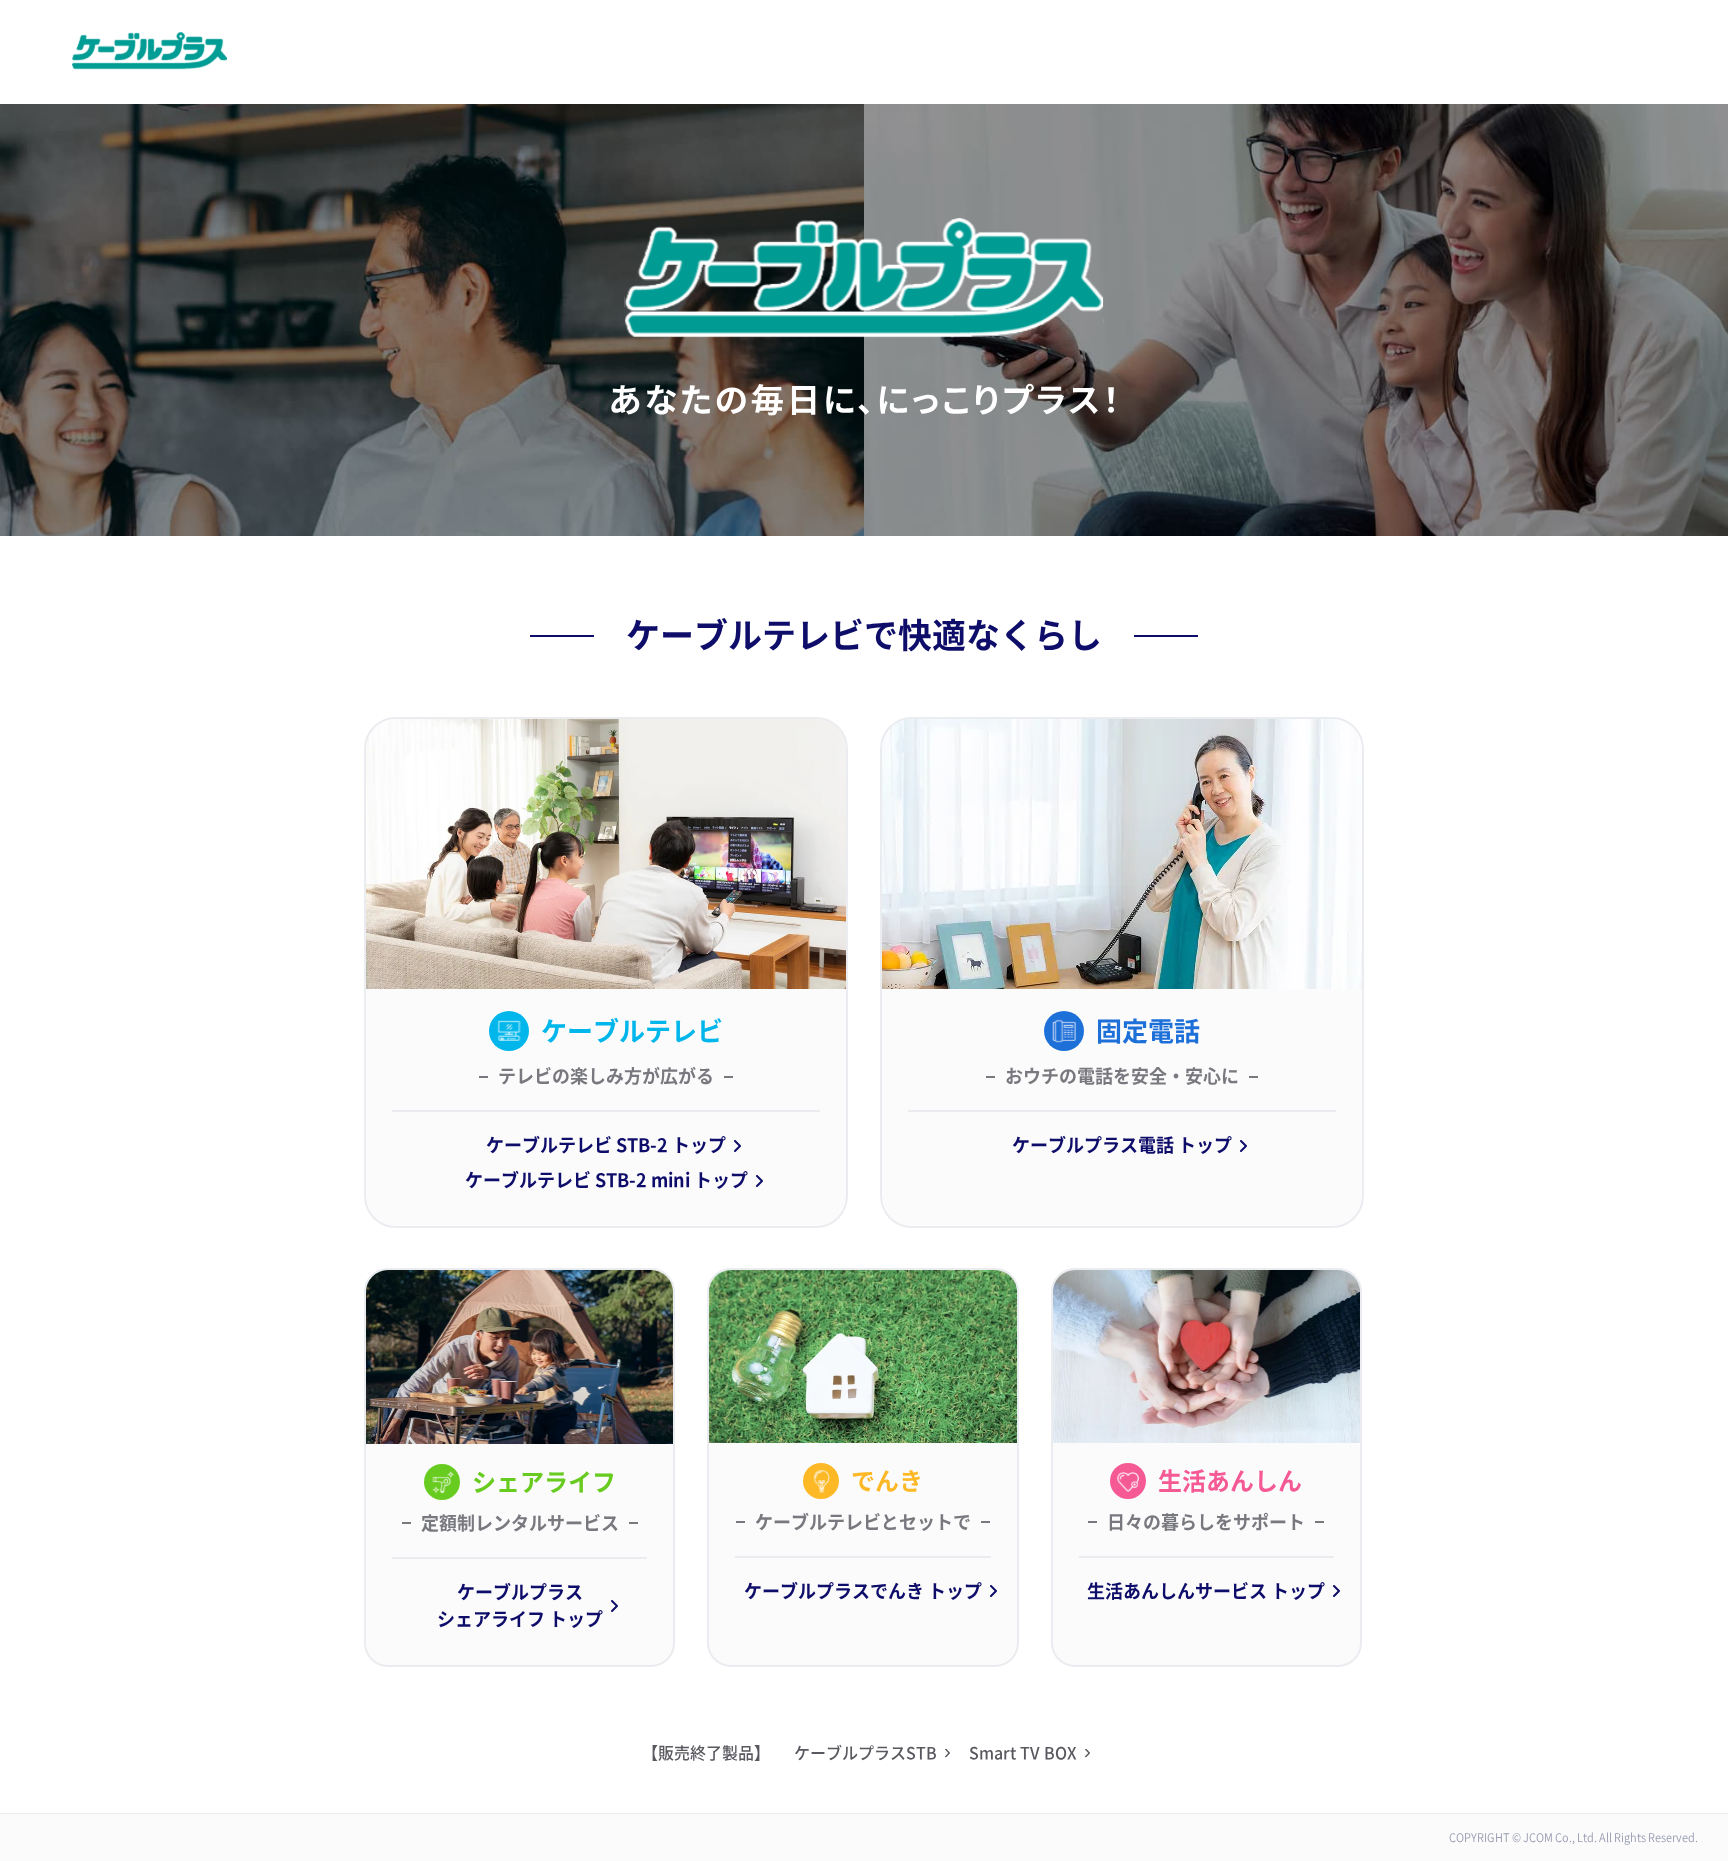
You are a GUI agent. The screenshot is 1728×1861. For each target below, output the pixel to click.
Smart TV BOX (1023, 1753)
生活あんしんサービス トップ (1206, 1591)
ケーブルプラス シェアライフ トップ (520, 1605)
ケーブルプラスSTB (865, 1753)
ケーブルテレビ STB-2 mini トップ (606, 1180)
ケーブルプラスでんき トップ (863, 1591)
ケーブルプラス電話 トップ (1122, 1145)
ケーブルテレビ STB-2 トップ (606, 1145)
